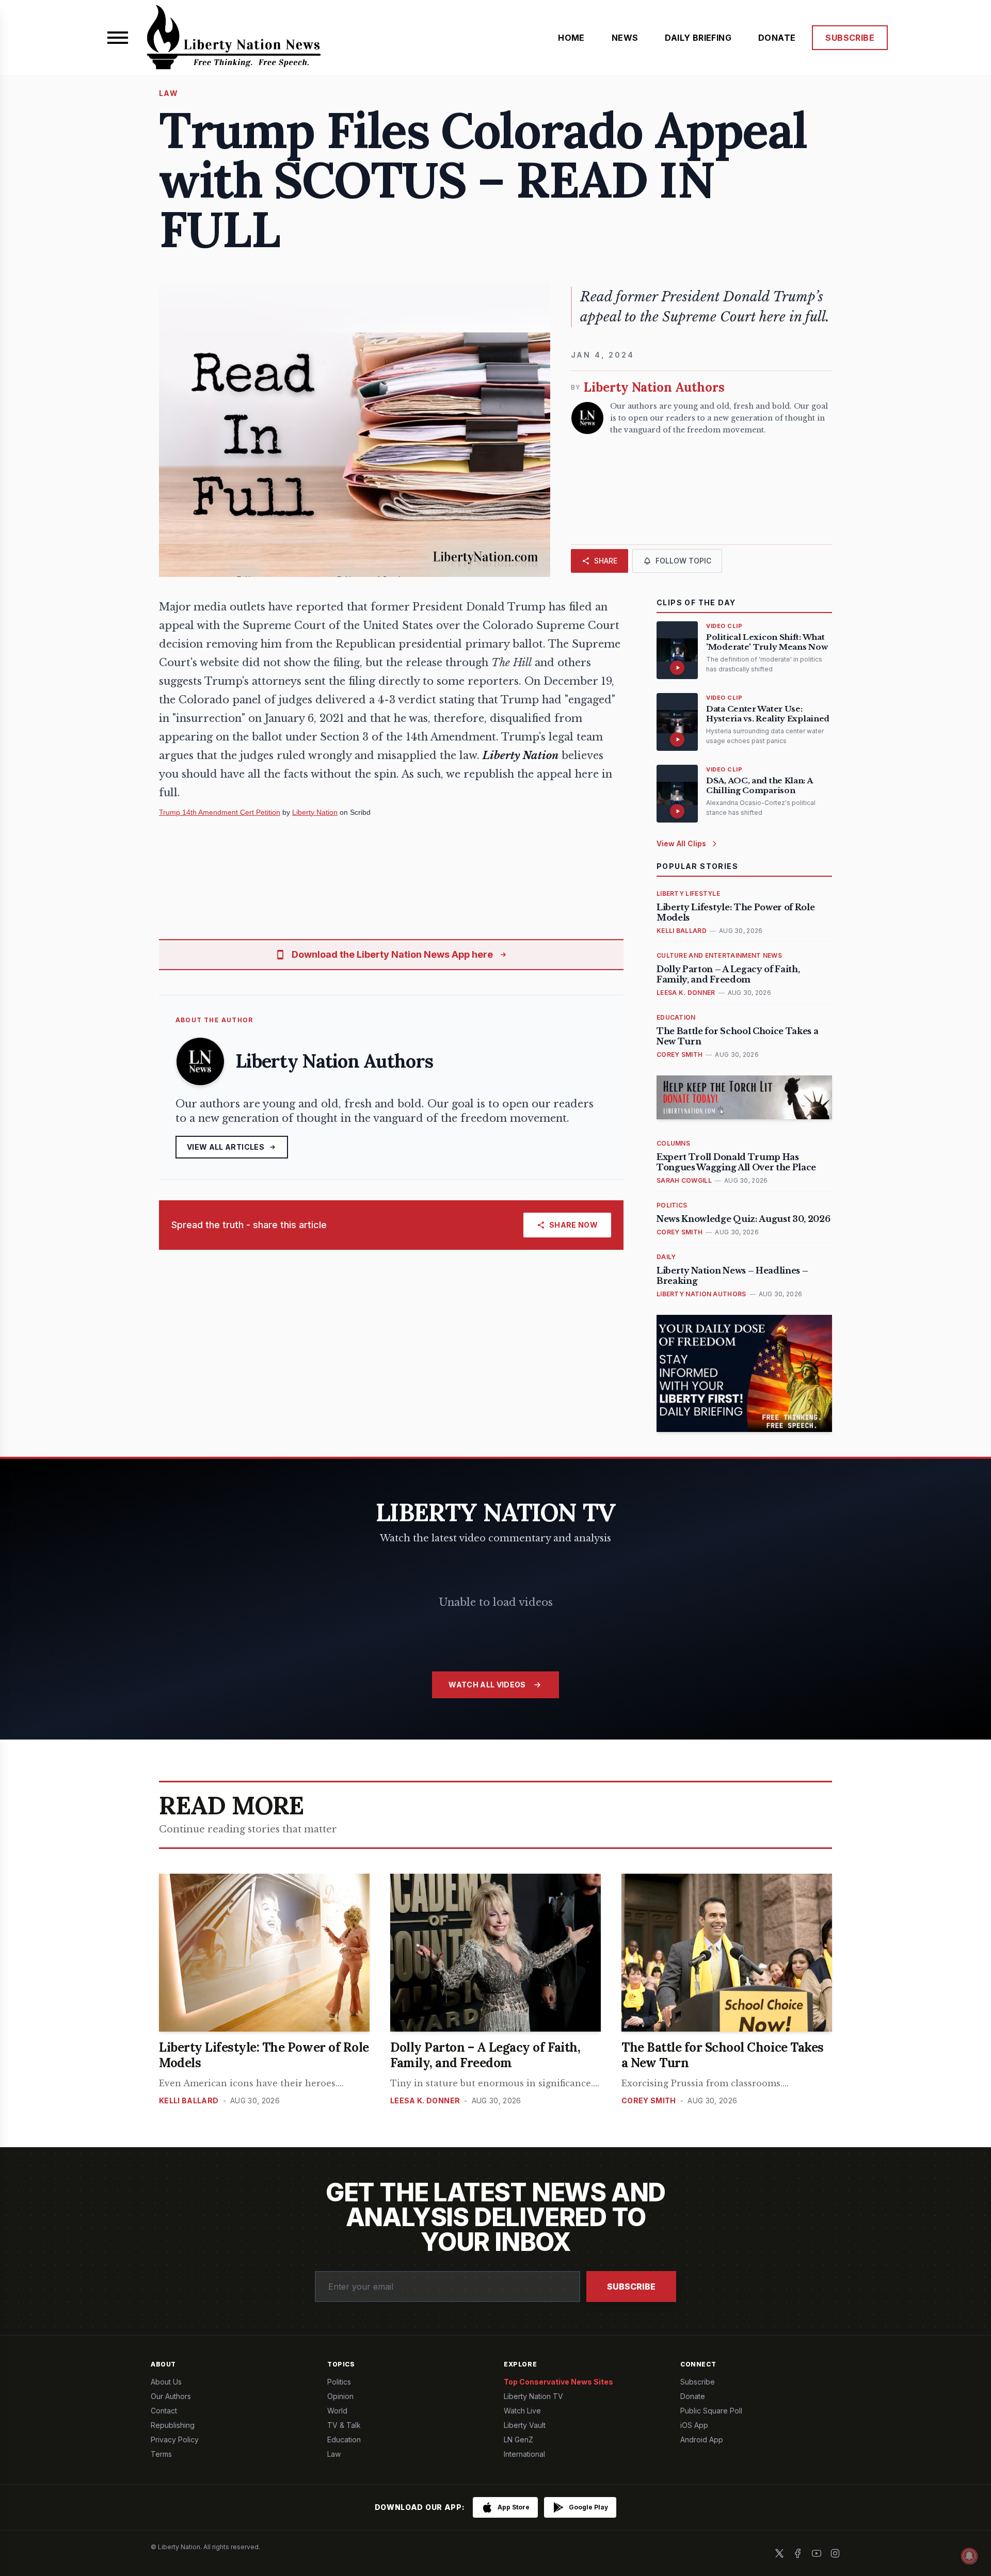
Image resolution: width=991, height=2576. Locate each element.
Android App (702, 2440)
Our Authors (171, 2396)
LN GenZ (518, 2440)
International (524, 2454)
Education (344, 2440)
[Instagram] (835, 2553)
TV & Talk (344, 2425)
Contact (164, 2411)
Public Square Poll (711, 2411)
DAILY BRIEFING (698, 38)
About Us (166, 2382)
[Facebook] (798, 2553)
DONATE (777, 38)
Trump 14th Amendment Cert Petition (220, 812)
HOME (571, 38)
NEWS (625, 38)
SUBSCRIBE (850, 38)
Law (334, 2454)
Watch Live (522, 2411)
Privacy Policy (175, 2440)
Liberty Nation (315, 812)
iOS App (694, 2425)
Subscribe (631, 2287)
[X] (779, 2553)
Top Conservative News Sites (558, 2382)
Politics (339, 2382)
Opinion (340, 2396)
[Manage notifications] (969, 2556)
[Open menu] (118, 38)
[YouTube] (817, 2553)
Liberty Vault (525, 2425)
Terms (161, 2454)
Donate (693, 2396)
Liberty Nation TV (533, 2396)
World (337, 2411)
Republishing (173, 2425)
